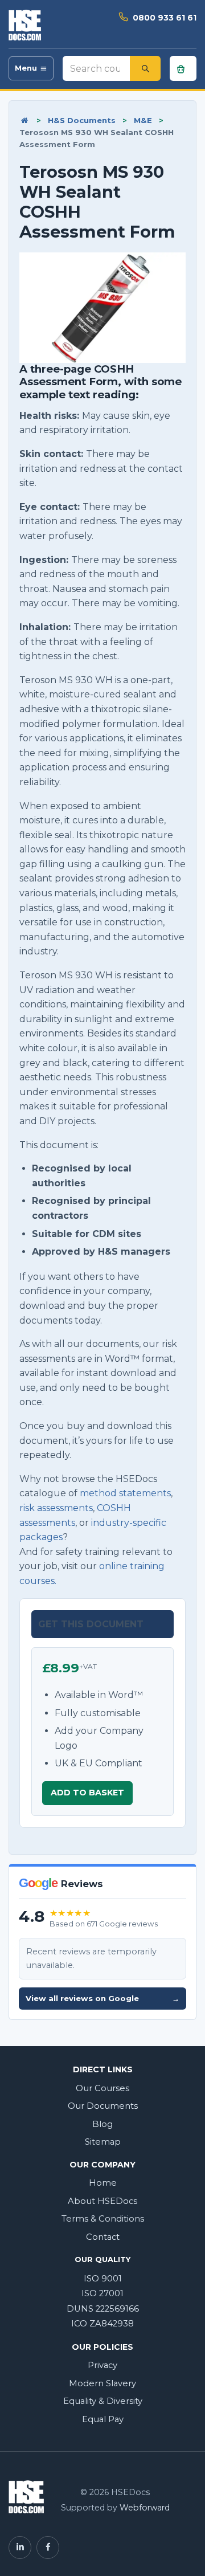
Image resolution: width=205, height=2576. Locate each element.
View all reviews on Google (102, 1998)
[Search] (145, 68)
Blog (102, 2124)
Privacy (102, 2365)
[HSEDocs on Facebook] (48, 2548)
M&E (143, 120)
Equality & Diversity (103, 2401)
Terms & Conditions (103, 2219)
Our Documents (103, 2106)
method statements (125, 1493)
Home (103, 2183)
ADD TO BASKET (87, 1793)
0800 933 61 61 (165, 18)
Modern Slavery (102, 2383)
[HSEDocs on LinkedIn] (20, 2548)
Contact (103, 2237)
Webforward (145, 2508)
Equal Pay (103, 2419)
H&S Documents (82, 120)
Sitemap (103, 2142)
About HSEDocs (102, 2201)
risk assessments (56, 1508)
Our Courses (102, 2088)
